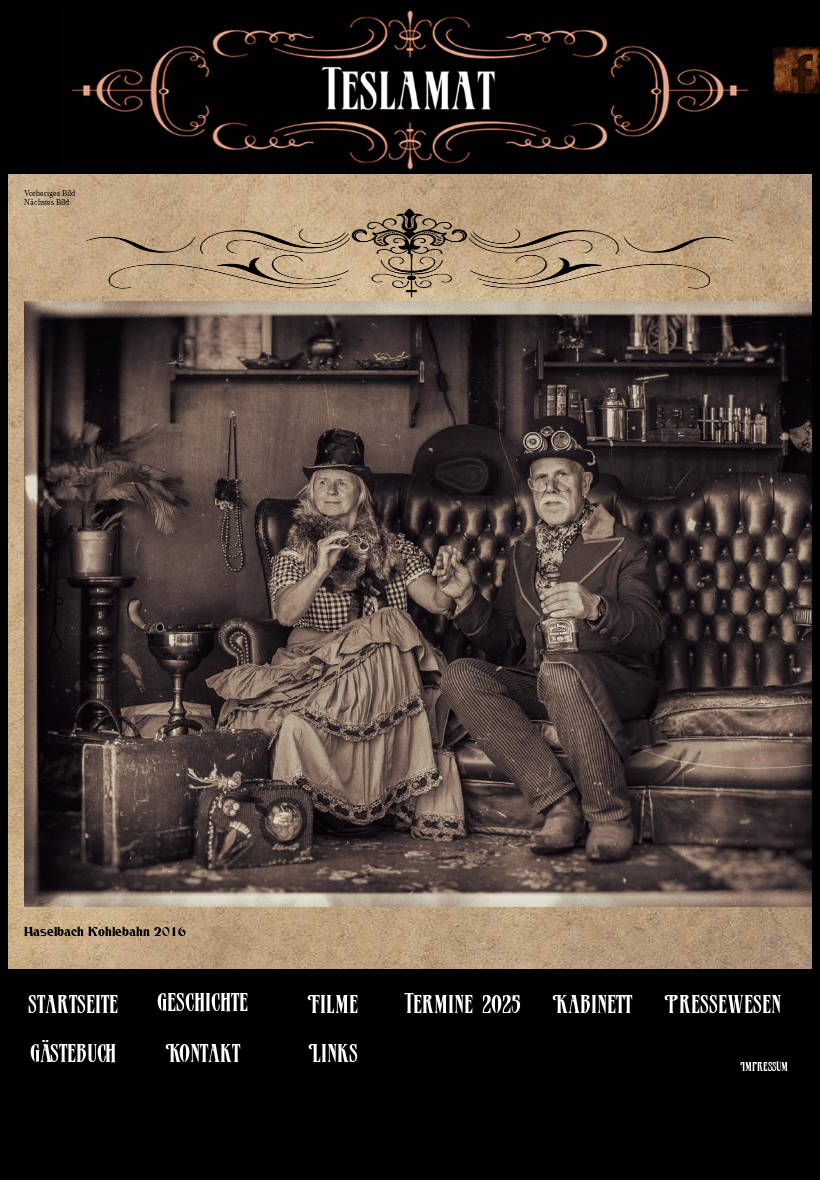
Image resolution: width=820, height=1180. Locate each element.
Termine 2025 (463, 1008)
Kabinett (592, 1008)
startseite (73, 1008)
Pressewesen (722, 1008)
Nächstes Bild (46, 202)
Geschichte (202, 1006)
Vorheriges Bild (49, 193)
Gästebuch (73, 1057)
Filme (332, 1008)
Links (333, 1057)
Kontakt (202, 1057)
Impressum (764, 1068)
